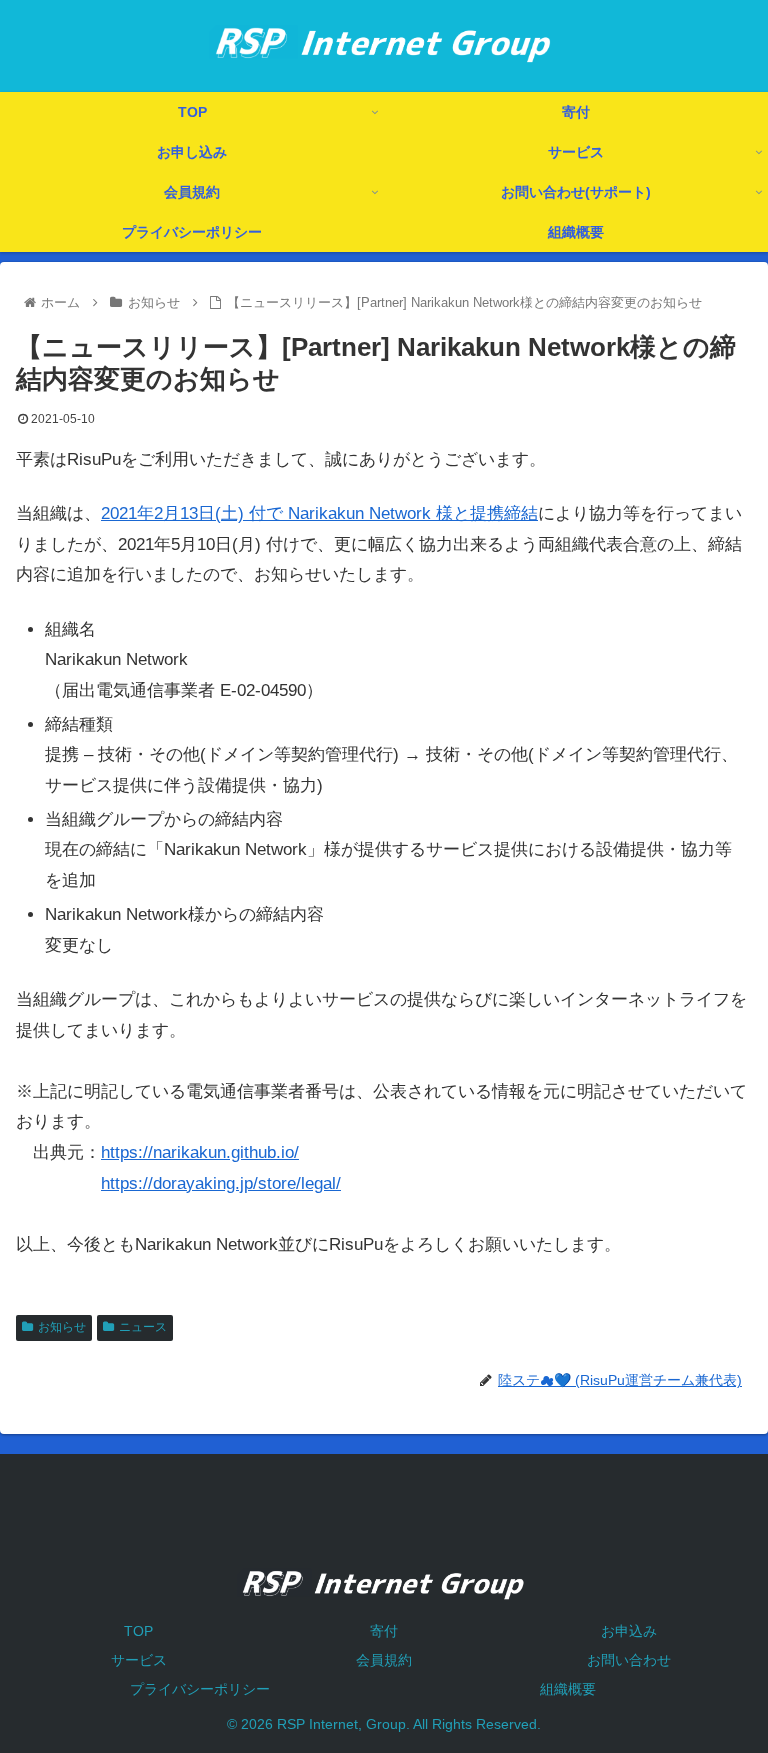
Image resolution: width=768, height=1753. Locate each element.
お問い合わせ (629, 1660)
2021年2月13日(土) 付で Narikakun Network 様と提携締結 (319, 513)
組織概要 (568, 1689)
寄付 (384, 1631)
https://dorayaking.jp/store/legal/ (221, 1183)
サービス (139, 1660)
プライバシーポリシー (200, 1689)
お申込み (629, 1631)
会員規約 (384, 1660)
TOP (138, 1631)
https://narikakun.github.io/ (200, 1152)
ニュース (143, 1327)
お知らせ (62, 1327)
